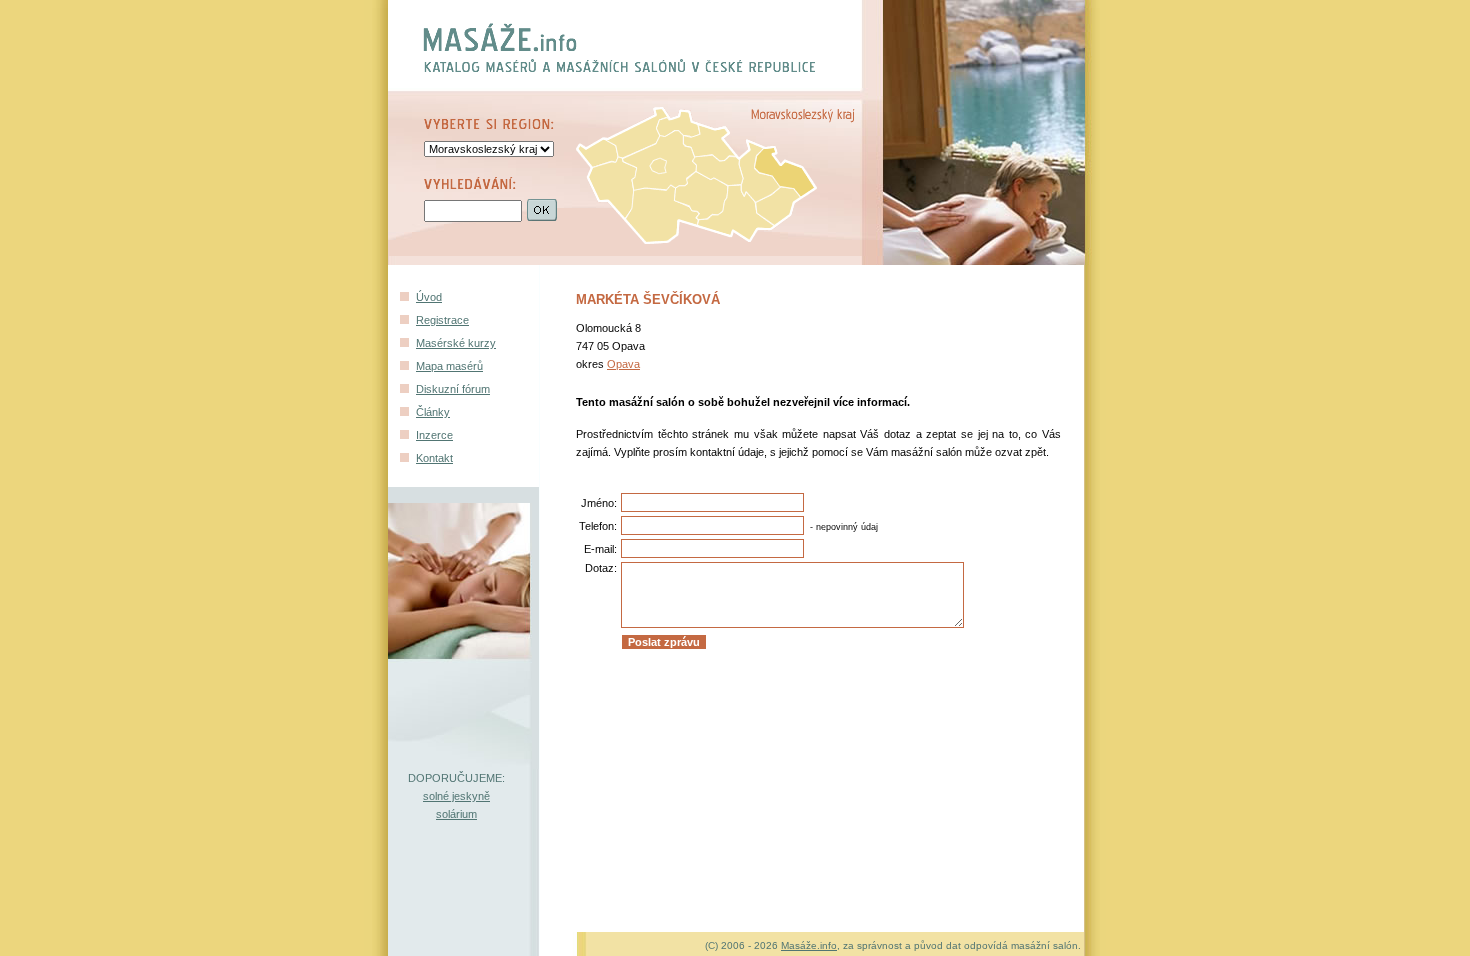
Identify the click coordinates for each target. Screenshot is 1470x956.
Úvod (429, 297)
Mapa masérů (449, 366)
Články (433, 412)
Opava (623, 364)
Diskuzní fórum (453, 389)
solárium (456, 814)
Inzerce (434, 435)
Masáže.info (809, 945)
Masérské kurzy (456, 343)
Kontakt (434, 458)
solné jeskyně (456, 796)
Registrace (442, 320)
